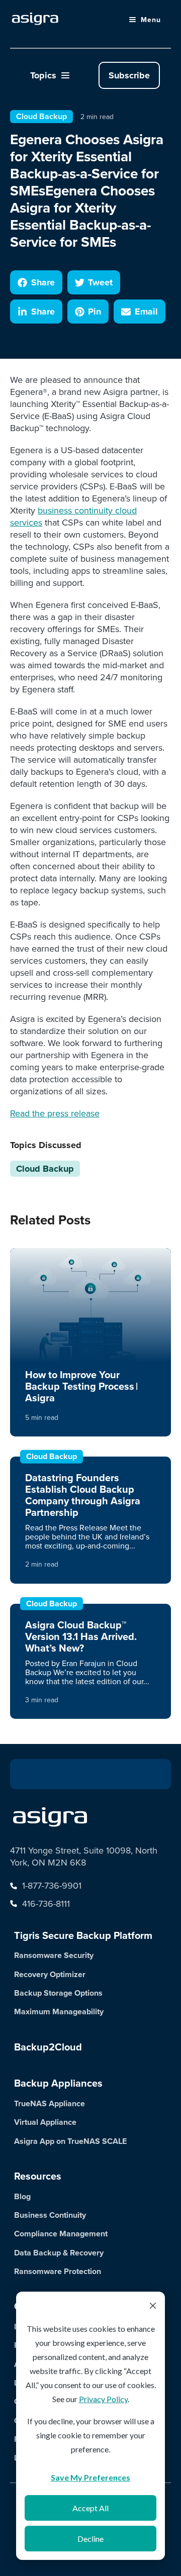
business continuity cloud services (73, 516)
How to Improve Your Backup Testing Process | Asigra (81, 1386)
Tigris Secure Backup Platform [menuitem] (83, 1935)
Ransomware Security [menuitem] (54, 1955)
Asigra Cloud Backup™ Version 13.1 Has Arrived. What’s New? (81, 1636)
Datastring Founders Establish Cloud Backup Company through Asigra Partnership (83, 1495)
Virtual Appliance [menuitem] (45, 2122)
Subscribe (129, 75)
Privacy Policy (103, 2399)
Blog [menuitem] (22, 2196)
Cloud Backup (41, 116)
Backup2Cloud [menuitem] (48, 2047)
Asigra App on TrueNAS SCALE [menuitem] (70, 2141)
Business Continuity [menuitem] (50, 2215)
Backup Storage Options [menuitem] (58, 1993)
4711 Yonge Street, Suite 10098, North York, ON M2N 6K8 (84, 1857)
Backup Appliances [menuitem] (58, 2083)
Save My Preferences (90, 2477)
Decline (90, 2539)
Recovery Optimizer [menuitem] (50, 1974)
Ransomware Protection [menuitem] (58, 2271)
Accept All (90, 2508)
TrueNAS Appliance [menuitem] (50, 2103)
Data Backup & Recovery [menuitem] (59, 2253)
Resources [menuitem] (38, 2176)
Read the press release (55, 1113)
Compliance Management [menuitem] (61, 2234)
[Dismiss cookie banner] (153, 2307)
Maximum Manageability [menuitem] (59, 2012)
